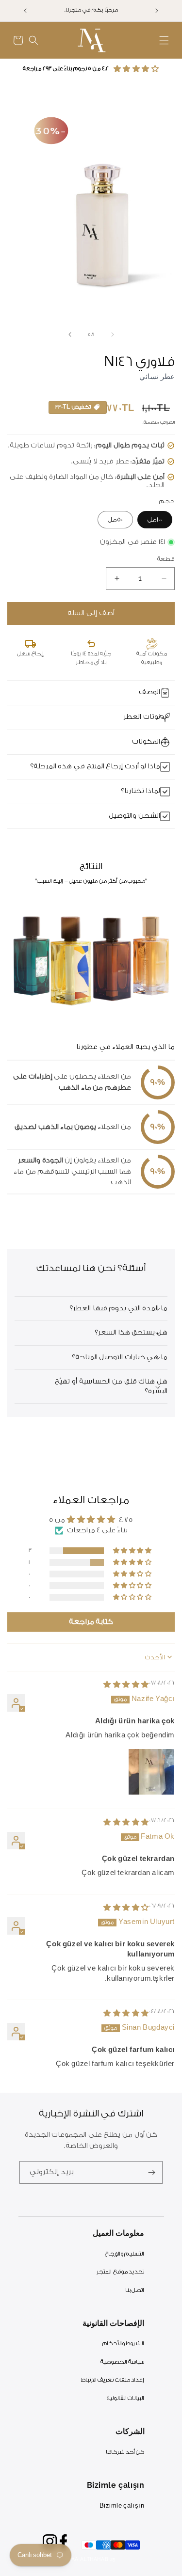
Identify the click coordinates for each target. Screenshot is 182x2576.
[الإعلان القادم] (25, 11)
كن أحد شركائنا (125, 2452)
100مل (155, 519)
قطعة (166, 559)
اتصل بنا (135, 2290)
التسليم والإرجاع (125, 2254)
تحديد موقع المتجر (120, 2272)
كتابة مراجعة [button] (91, 1622)
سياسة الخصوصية (123, 2362)
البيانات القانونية (126, 2398)
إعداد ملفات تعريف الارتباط (113, 2380)
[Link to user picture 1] (151, 1772)
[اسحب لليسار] (113, 334)
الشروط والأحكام (124, 2344)
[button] (164, 40)
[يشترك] (151, 2172)
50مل (115, 519)
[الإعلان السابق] (157, 11)
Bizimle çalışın (122, 2506)
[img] (126, 1685)
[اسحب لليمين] (70, 334)
